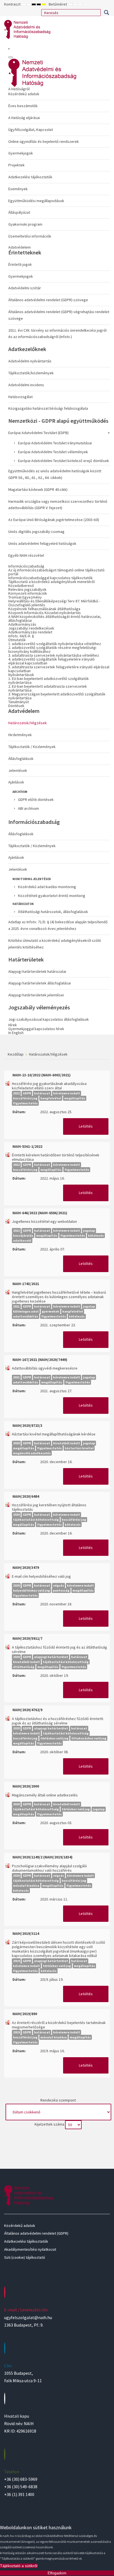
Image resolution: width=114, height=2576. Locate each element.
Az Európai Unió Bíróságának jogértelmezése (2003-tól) (54, 520)
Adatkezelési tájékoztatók (30, 177)
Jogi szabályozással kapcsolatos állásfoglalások (49, 1019)
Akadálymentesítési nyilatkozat (30, 2249)
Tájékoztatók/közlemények (31, 373)
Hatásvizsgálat (20, 397)
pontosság (61, 1590)
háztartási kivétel (79, 1448)
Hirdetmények (20, 735)
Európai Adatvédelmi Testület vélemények (53, 452)
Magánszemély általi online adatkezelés (45, 1795)
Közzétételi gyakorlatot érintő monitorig (52, 896)
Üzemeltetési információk (30, 236)
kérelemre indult (67, 1093)
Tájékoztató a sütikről (19, 2566)
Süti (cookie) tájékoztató (25, 2257)
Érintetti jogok (20, 264)
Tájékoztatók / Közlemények (32, 747)
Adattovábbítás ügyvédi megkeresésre (45, 1368)
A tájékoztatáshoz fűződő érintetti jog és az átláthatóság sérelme (59, 1649)
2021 (16, 1306)
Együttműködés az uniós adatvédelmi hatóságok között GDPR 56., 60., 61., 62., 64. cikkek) (55, 474)
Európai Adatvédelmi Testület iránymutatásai (55, 443)
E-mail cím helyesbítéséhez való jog (41, 1576)
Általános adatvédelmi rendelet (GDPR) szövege (48, 300)
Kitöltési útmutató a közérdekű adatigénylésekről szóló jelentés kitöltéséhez (55, 944)
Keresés (106, 12)
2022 (16, 1093)
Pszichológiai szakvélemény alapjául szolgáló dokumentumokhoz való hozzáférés (49, 1868)
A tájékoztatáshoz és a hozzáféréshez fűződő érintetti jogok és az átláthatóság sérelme (58, 1721)
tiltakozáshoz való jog (89, 1738)
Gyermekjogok (21, 153)
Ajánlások (16, 782)
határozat (42, 1093)
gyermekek (50, 1311)
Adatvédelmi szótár (25, 288)
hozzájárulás (23, 1235)
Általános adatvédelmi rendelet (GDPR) (36, 2233)
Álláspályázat (19, 212)
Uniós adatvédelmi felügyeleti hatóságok (42, 543)
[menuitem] (59, 164)
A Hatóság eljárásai (24, 118)
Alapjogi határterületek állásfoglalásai (40, 983)
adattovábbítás (26, 1316)
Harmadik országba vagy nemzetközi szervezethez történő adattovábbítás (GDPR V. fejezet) (58, 505)
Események (18, 189)
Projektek (16, 165)
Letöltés (86, 1126)
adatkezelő (22, 1240)
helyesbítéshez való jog (31, 1590)
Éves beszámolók (23, 106)
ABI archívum (28, 808)
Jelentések (18, 770)
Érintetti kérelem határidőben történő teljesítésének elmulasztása (56, 1157)
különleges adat (26, 1311)
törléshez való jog (54, 1738)
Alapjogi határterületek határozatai (37, 971)
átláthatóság (24, 1667)
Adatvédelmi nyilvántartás (30, 361)
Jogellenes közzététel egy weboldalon (44, 1221)
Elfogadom (57, 2573)
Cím (8, 2366)
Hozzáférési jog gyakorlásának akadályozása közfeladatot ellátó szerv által (49, 1086)
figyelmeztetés (25, 1103)
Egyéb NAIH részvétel (26, 555)
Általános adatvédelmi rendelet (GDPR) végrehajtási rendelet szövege (59, 315)
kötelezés (96, 1235)
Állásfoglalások (21, 759)
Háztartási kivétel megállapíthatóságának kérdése (54, 1434)
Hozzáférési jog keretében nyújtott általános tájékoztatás (49, 1507)
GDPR (27, 1093)
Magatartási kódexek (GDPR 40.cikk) (38, 489)
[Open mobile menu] (9, 49)
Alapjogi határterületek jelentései (36, 995)
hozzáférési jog (25, 1098)
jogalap (89, 1230)
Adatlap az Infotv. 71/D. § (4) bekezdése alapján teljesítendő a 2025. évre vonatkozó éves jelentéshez (58, 925)
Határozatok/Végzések (28, 723)
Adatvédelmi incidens (26, 385)
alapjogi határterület (51, 1657)
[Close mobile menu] (11, 57)
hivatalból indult (67, 1443)
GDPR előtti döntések (36, 800)
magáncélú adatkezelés (32, 1453)
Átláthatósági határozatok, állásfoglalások (53, 912)
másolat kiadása (26, 1885)
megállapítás (75, 1098)
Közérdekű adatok (24, 94)
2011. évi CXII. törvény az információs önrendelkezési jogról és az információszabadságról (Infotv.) (57, 334)
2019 (16, 1961)
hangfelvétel (51, 1098)
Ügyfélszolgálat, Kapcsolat (31, 130)
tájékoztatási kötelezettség (36, 1519)
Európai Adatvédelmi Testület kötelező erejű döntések (64, 461)
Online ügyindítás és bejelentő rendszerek (44, 141)
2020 (16, 1443)
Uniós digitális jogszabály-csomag (36, 532)
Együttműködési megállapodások (36, 201)
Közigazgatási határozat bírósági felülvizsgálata (48, 408)
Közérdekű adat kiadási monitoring (47, 887)
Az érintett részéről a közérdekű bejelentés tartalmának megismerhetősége (59, 2025)
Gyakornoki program (25, 224)
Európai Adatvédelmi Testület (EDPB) (38, 433)
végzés (59, 1585)
